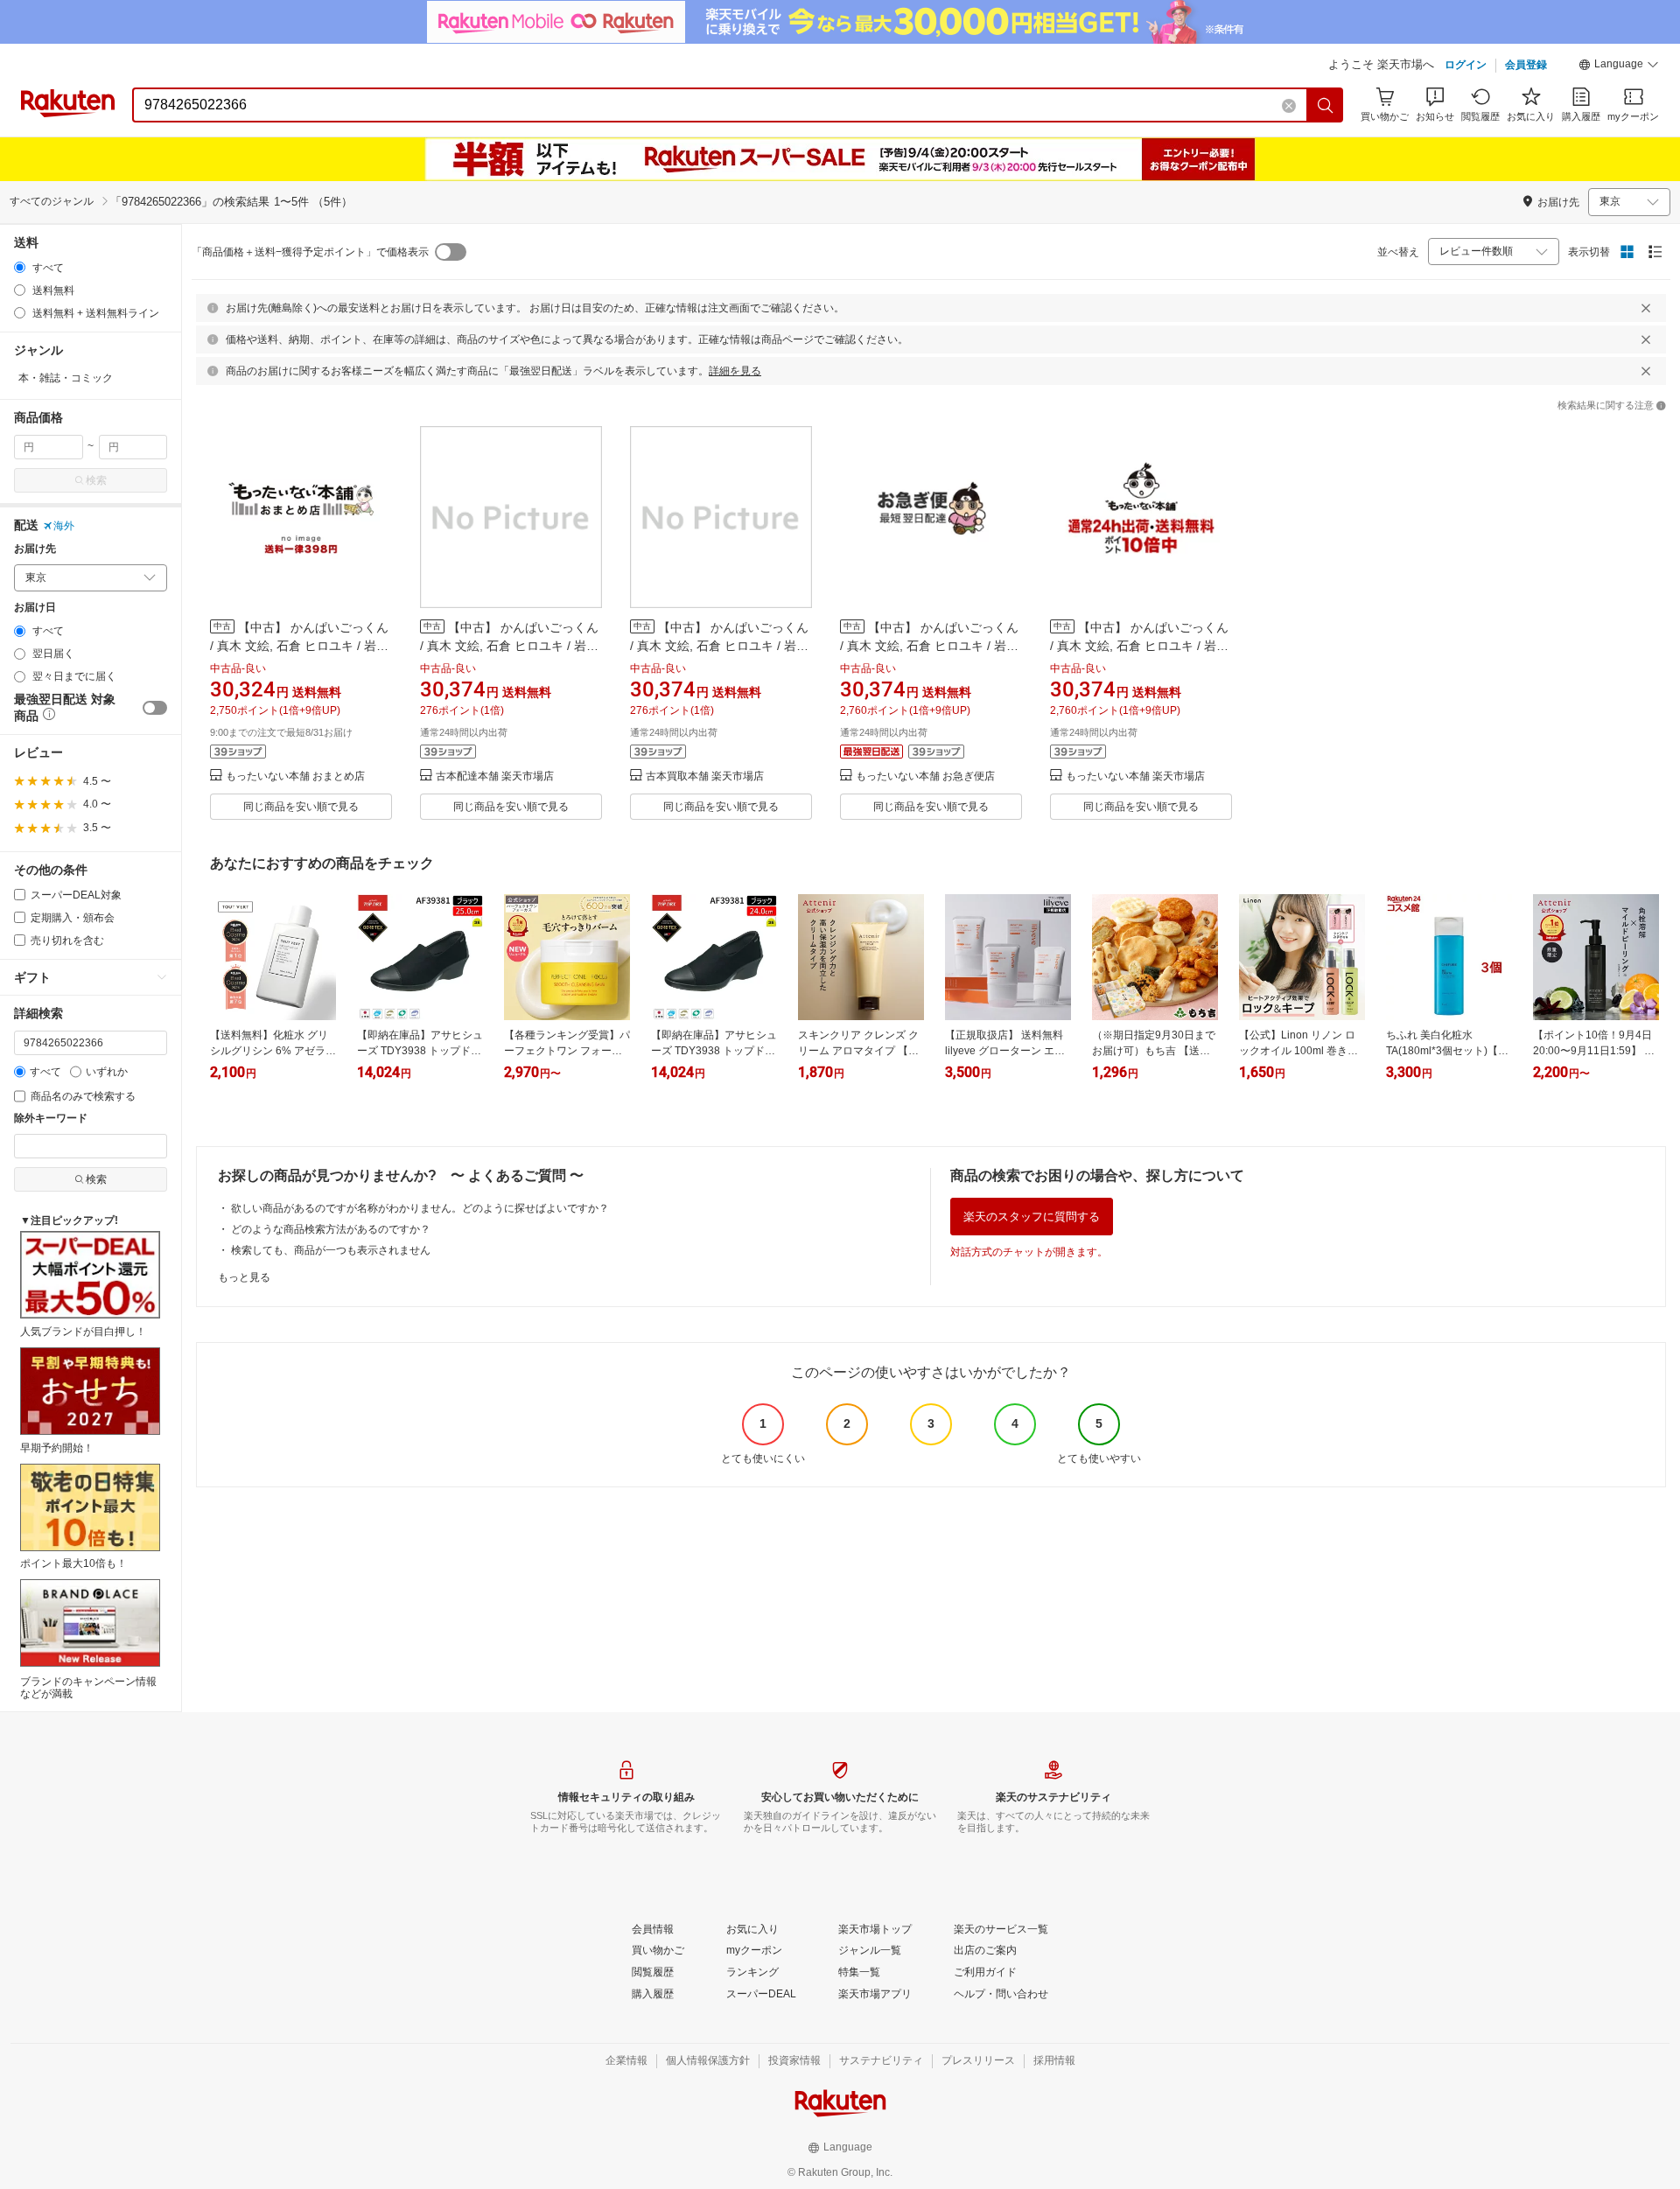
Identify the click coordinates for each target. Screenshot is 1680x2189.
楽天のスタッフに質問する (1032, 1217)
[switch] (155, 708)
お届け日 (35, 608)
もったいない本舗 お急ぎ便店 (925, 776)
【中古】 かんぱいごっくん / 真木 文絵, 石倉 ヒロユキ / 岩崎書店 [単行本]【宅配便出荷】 (299, 646)
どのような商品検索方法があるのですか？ (331, 1229)
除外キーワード (51, 1119)
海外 (64, 526)
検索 (96, 480)
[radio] (20, 267)
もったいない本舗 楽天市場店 (1135, 776)
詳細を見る (735, 371)
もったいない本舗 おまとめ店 (295, 776)
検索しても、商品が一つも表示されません (331, 1250)
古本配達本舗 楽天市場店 (495, 776)
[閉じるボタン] (1646, 308)
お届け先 (35, 549)
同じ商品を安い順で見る (301, 807)
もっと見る (244, 1277)
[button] (1619, 66)
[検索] (1326, 105)
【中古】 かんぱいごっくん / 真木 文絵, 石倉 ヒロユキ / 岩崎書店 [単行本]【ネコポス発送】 (929, 646)
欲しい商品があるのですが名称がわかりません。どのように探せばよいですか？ (420, 1208)
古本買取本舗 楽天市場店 (705, 776)
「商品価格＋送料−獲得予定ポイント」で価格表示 (310, 252)
